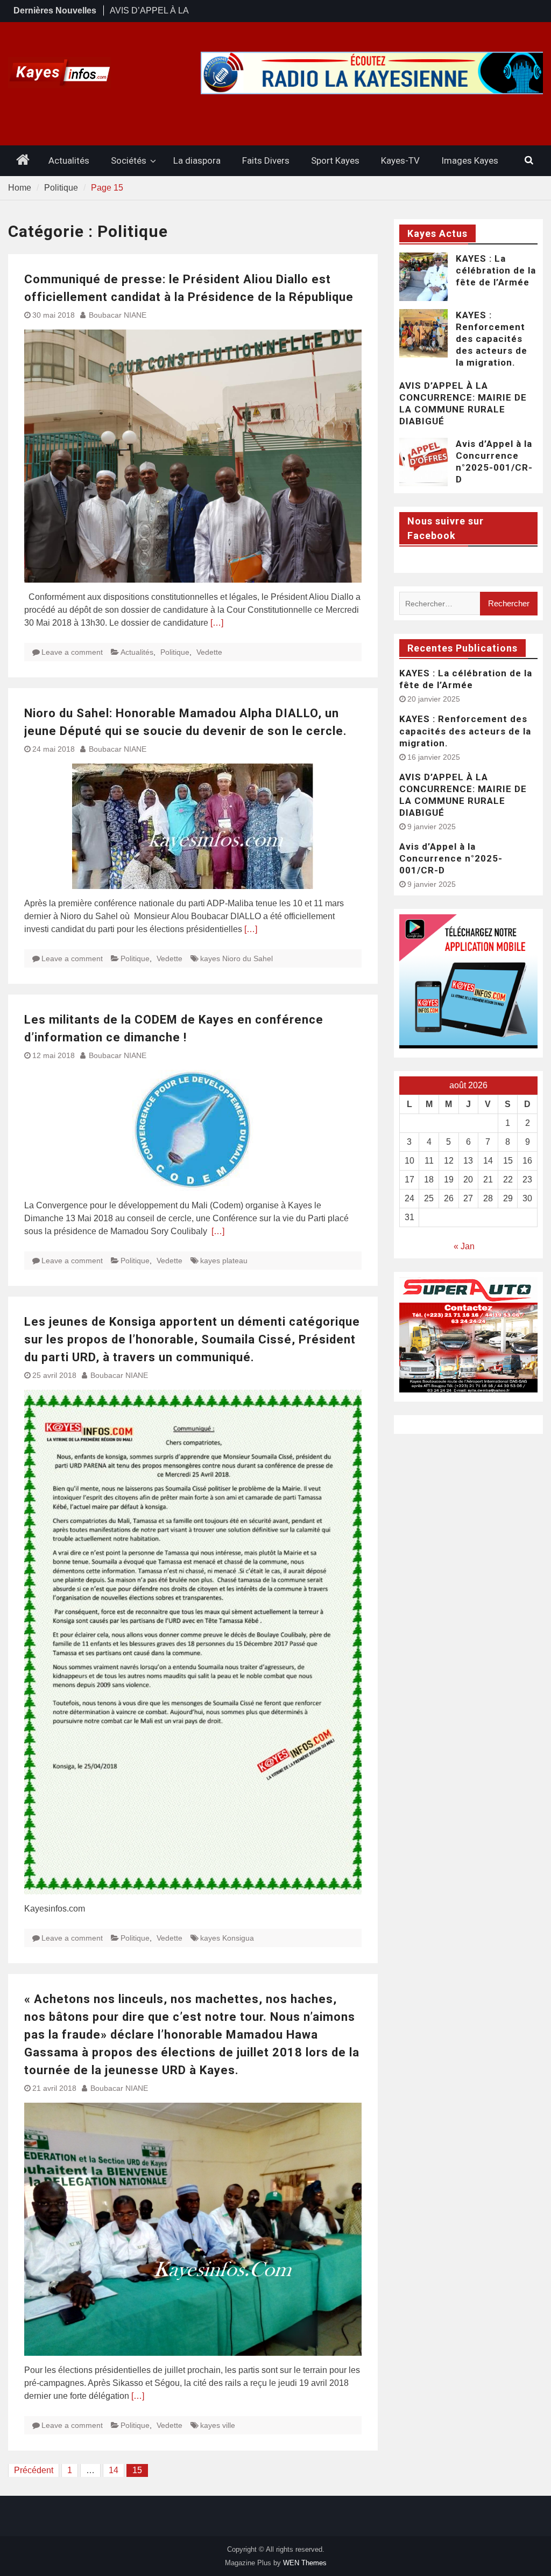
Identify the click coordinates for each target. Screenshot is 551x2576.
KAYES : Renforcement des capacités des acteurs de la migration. (492, 339)
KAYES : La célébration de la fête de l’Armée (496, 270)
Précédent (34, 2470)
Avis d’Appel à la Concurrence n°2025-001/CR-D (451, 858)
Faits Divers (266, 160)
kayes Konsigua (227, 1938)
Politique (175, 652)
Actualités (69, 160)
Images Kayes (470, 160)
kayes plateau (224, 1261)
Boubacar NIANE (118, 315)
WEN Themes (305, 2563)
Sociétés (129, 160)
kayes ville (218, 2425)
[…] (217, 623)
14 (114, 2470)
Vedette (209, 652)
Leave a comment (72, 652)
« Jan (464, 1246)
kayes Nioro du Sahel (236, 958)
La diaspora (197, 160)
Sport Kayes (335, 160)
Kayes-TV (400, 160)
